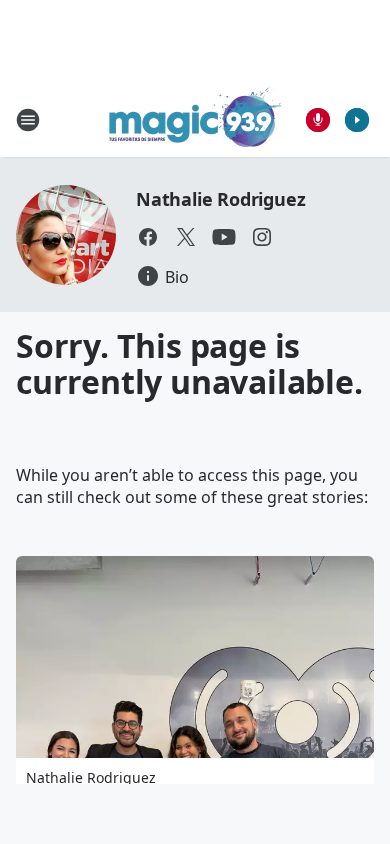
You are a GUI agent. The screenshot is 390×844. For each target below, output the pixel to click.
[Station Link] (195, 119)
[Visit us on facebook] (148, 237)
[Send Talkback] (318, 120)
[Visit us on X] (186, 237)
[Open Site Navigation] (28, 120)
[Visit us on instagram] (262, 237)
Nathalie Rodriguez (220, 199)
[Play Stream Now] (357, 120)
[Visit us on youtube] (224, 237)
